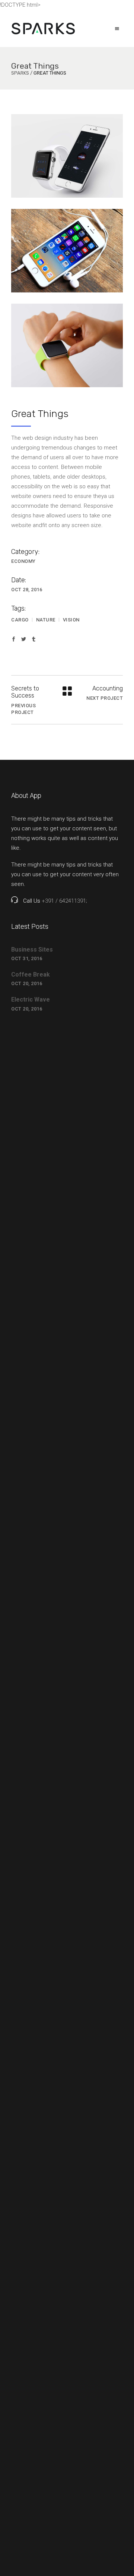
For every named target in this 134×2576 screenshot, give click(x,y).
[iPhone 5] (67, 251)
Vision (71, 620)
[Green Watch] (67, 345)
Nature (46, 620)
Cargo (20, 620)
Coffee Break (31, 974)
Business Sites (32, 949)
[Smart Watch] (67, 156)
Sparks (20, 73)
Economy (23, 561)
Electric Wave (31, 999)
